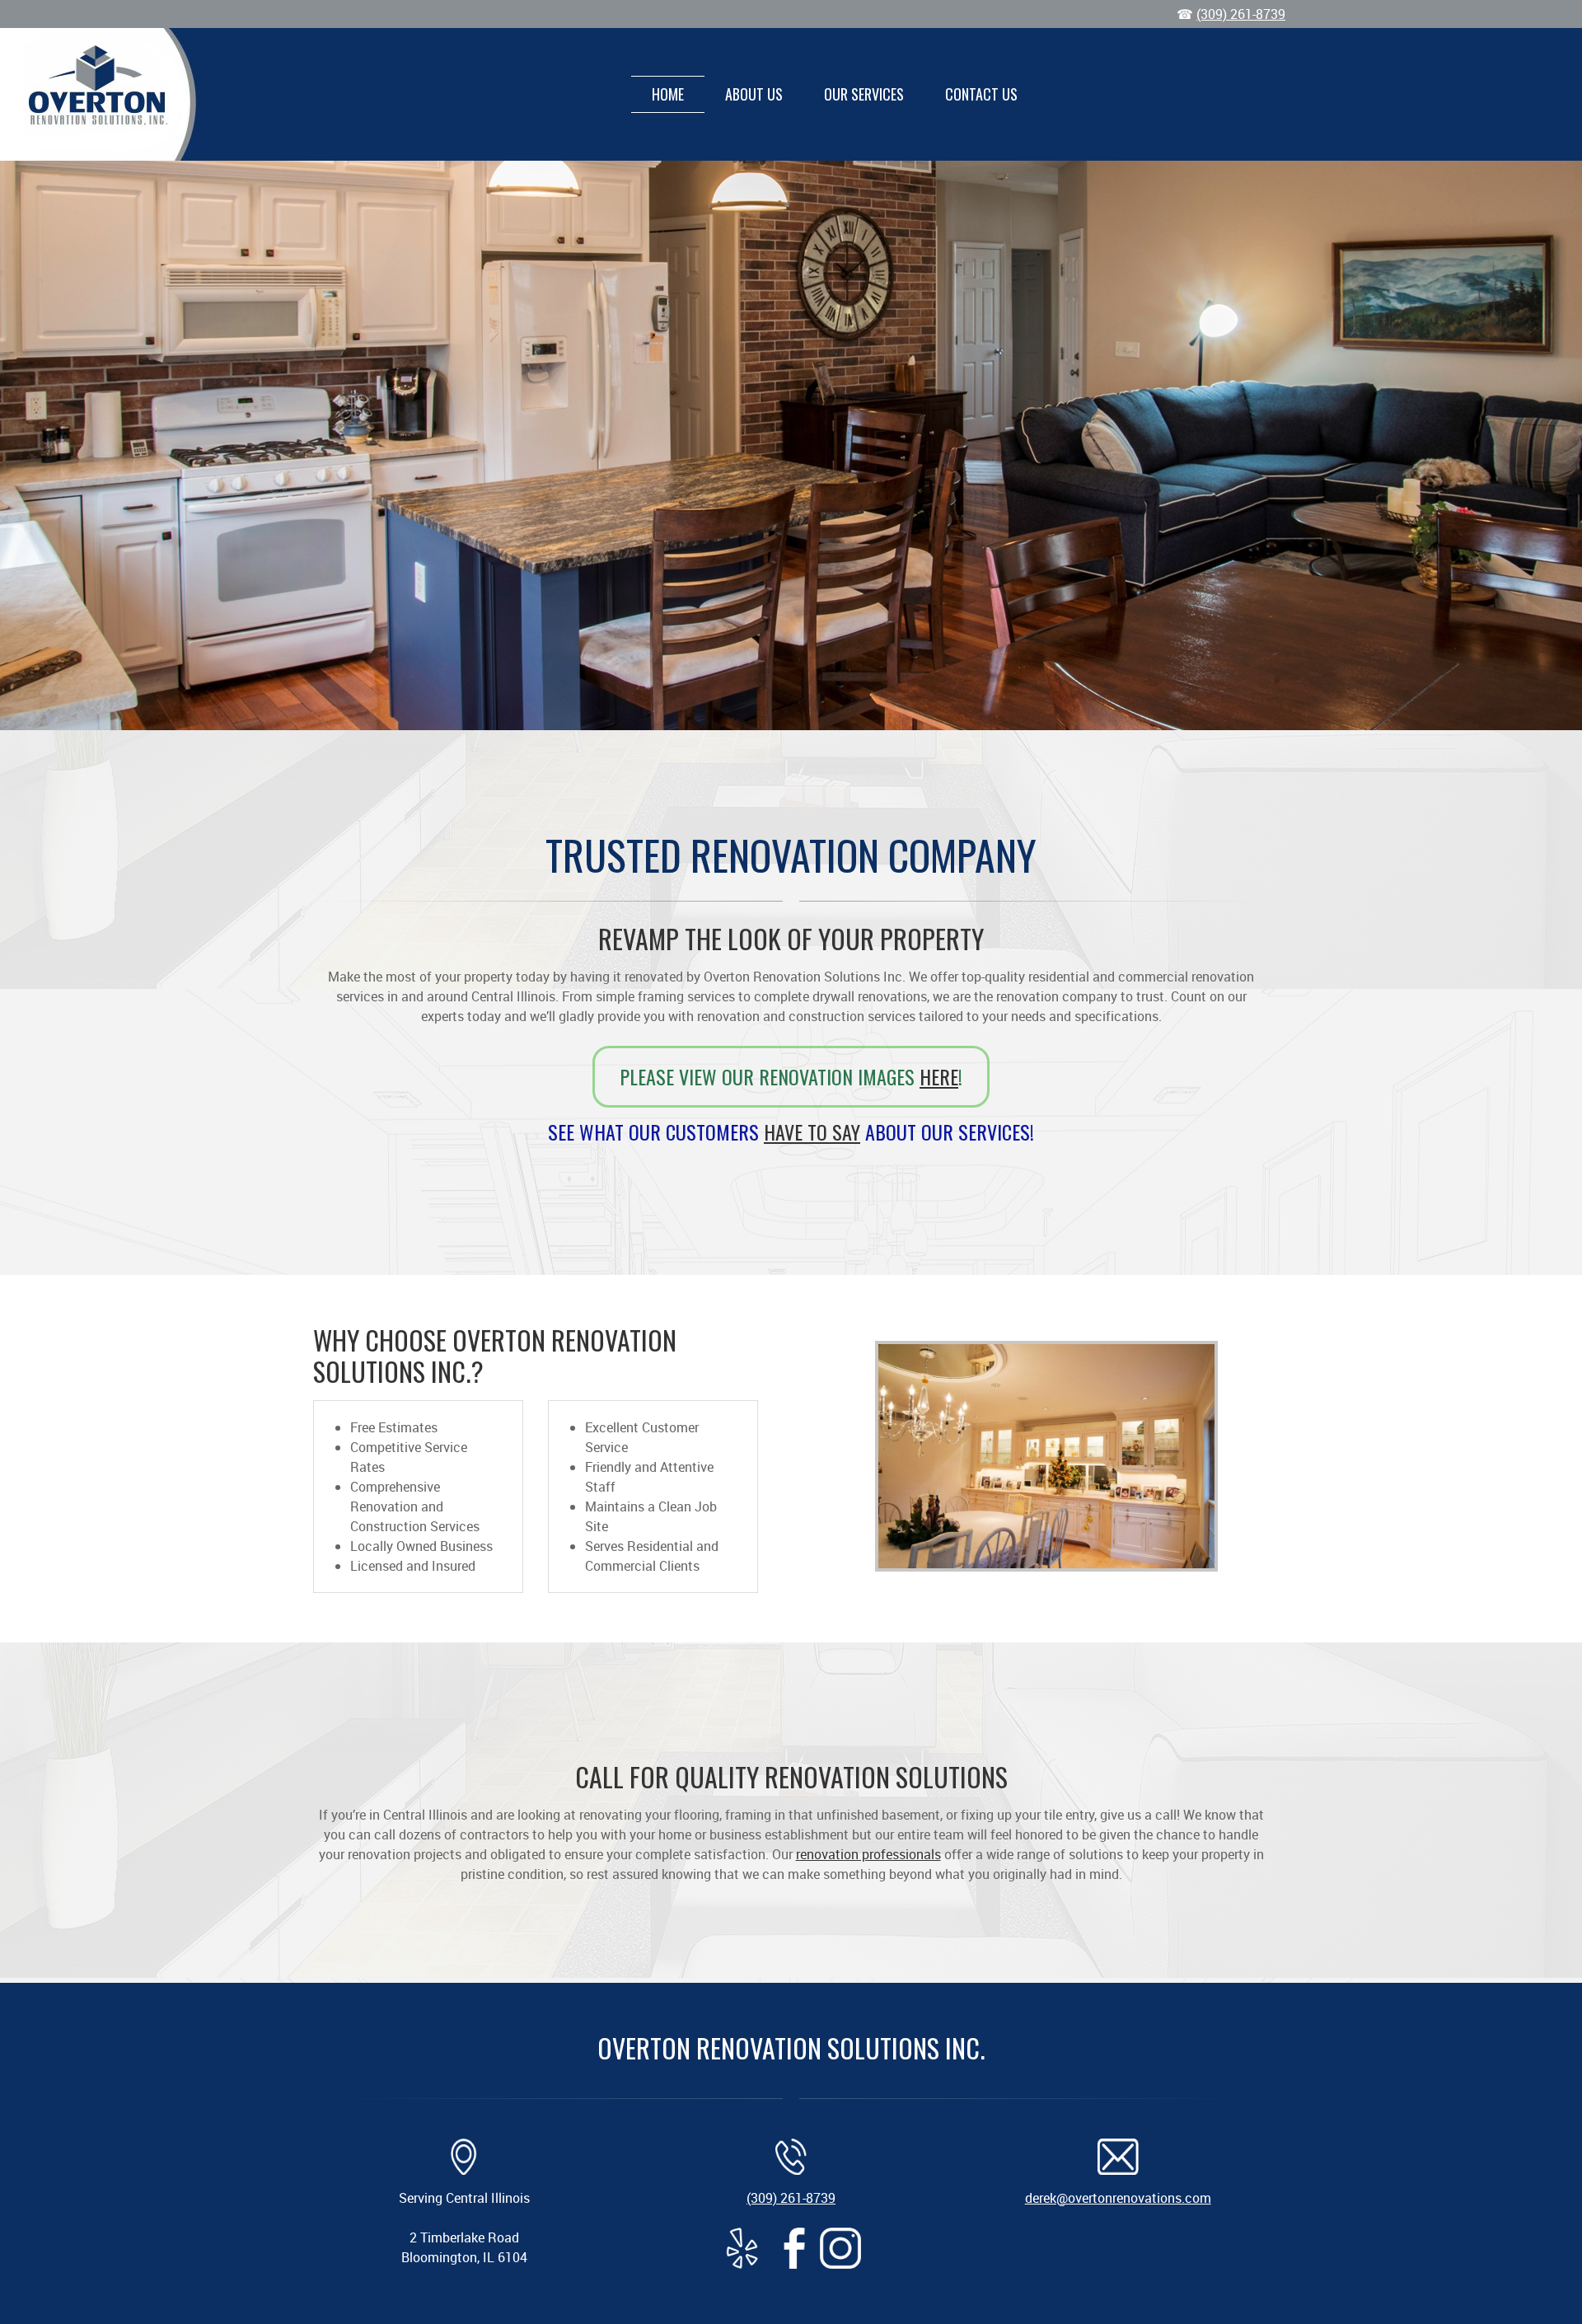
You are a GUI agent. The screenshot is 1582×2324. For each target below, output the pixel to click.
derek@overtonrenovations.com (1118, 2198)
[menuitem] (668, 94)
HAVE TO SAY (812, 1132)
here (939, 1076)
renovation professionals (868, 1854)
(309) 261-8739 (1241, 14)
